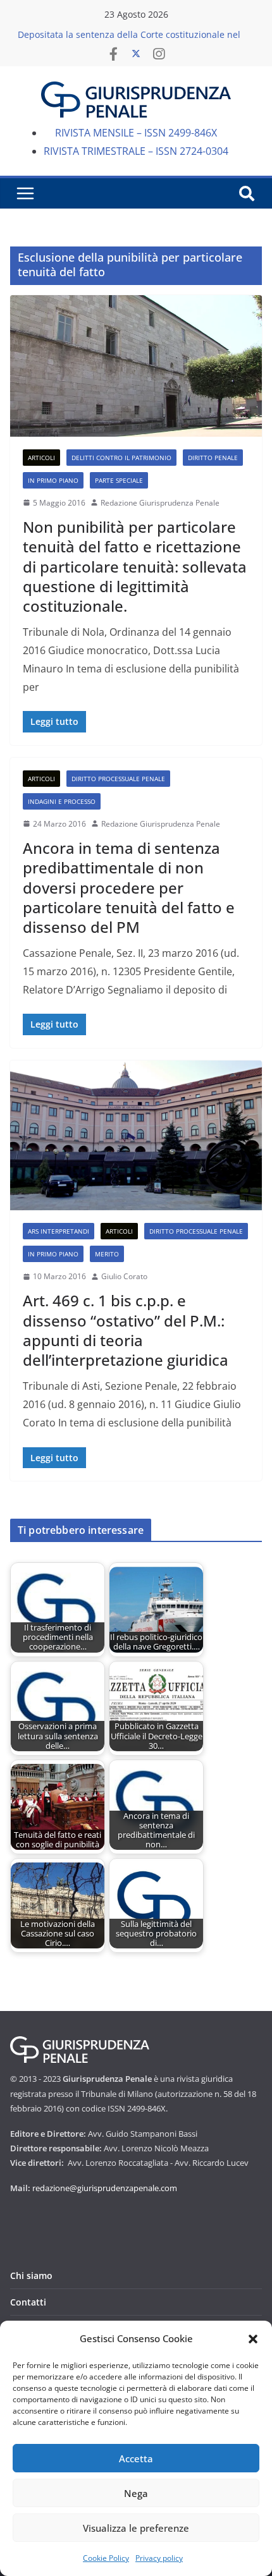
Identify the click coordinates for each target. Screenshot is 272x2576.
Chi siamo (31, 2275)
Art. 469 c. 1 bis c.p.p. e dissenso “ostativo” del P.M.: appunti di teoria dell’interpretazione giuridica (126, 1330)
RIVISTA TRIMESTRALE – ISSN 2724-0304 (136, 151)
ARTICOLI (41, 458)
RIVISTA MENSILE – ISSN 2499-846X (136, 133)
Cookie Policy (106, 2558)
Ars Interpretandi (59, 1231)
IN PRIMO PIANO (53, 480)
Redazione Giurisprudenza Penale (160, 503)
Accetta (136, 2458)
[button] (253, 2339)
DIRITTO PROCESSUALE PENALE (118, 779)
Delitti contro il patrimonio (121, 458)
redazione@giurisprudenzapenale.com (105, 2188)
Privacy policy (159, 2558)
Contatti (28, 2302)
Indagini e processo (62, 801)
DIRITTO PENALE (213, 458)
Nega (136, 2493)
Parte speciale (119, 480)
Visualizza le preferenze (136, 2528)
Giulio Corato (124, 1276)
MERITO (107, 1254)
